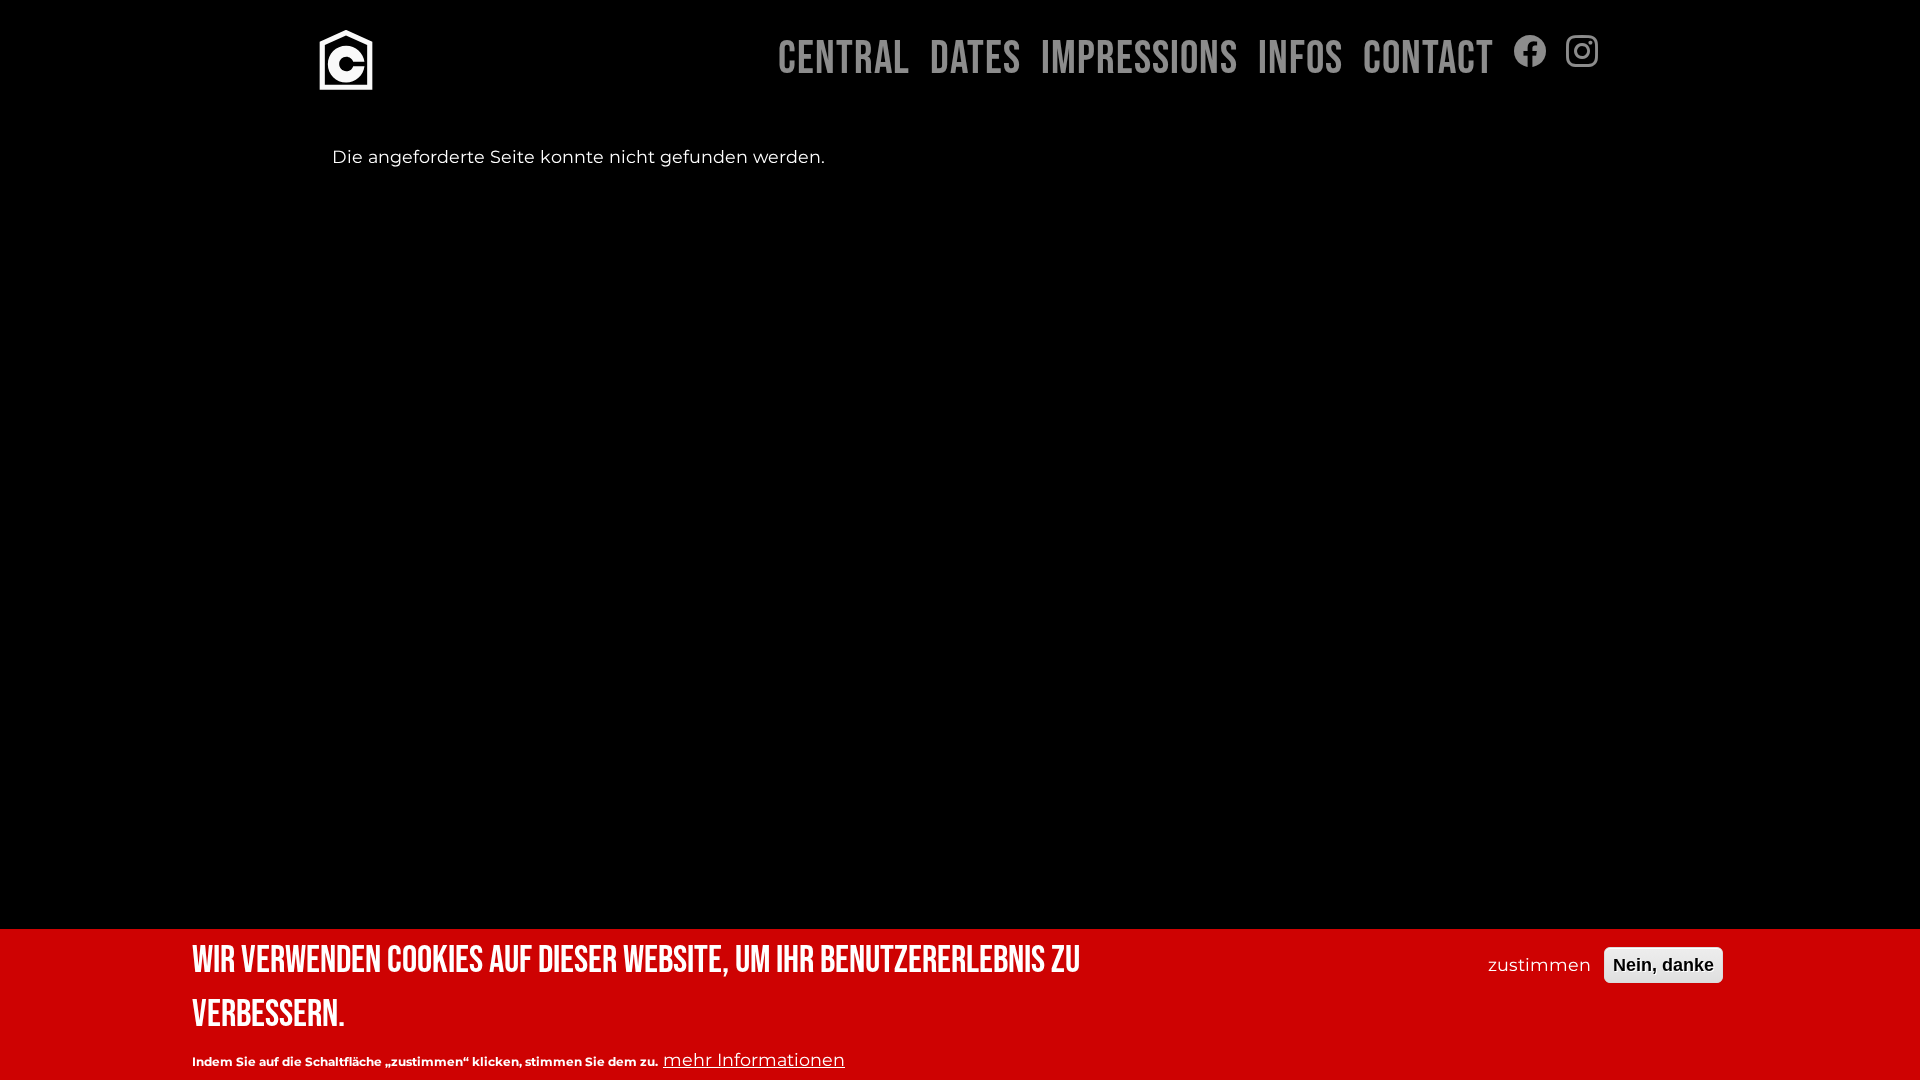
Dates (975, 59)
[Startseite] (346, 60)
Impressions (1139, 59)
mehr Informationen (754, 1058)
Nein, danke (1663, 964)
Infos (1300, 59)
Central (844, 59)
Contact (1428, 59)
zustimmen (1539, 963)
